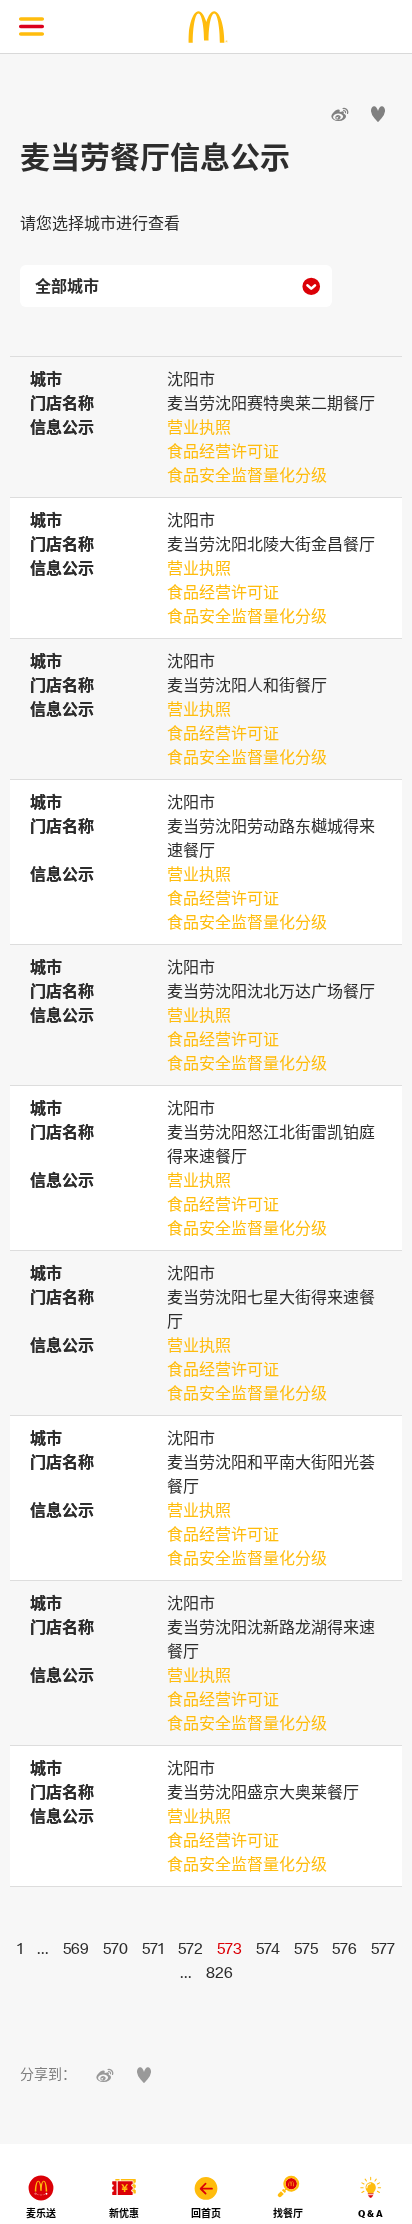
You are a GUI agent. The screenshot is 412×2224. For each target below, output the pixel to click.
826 (219, 1972)
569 (76, 1948)
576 (344, 1948)
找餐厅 (288, 2213)
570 (115, 1948)
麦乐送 (41, 2213)
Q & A (370, 2213)
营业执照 (199, 427)
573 (229, 1948)
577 (383, 1948)
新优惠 (124, 2213)
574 (268, 1948)
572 (190, 1948)
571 (153, 1948)
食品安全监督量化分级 (247, 475)
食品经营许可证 (223, 451)
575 (306, 1948)
